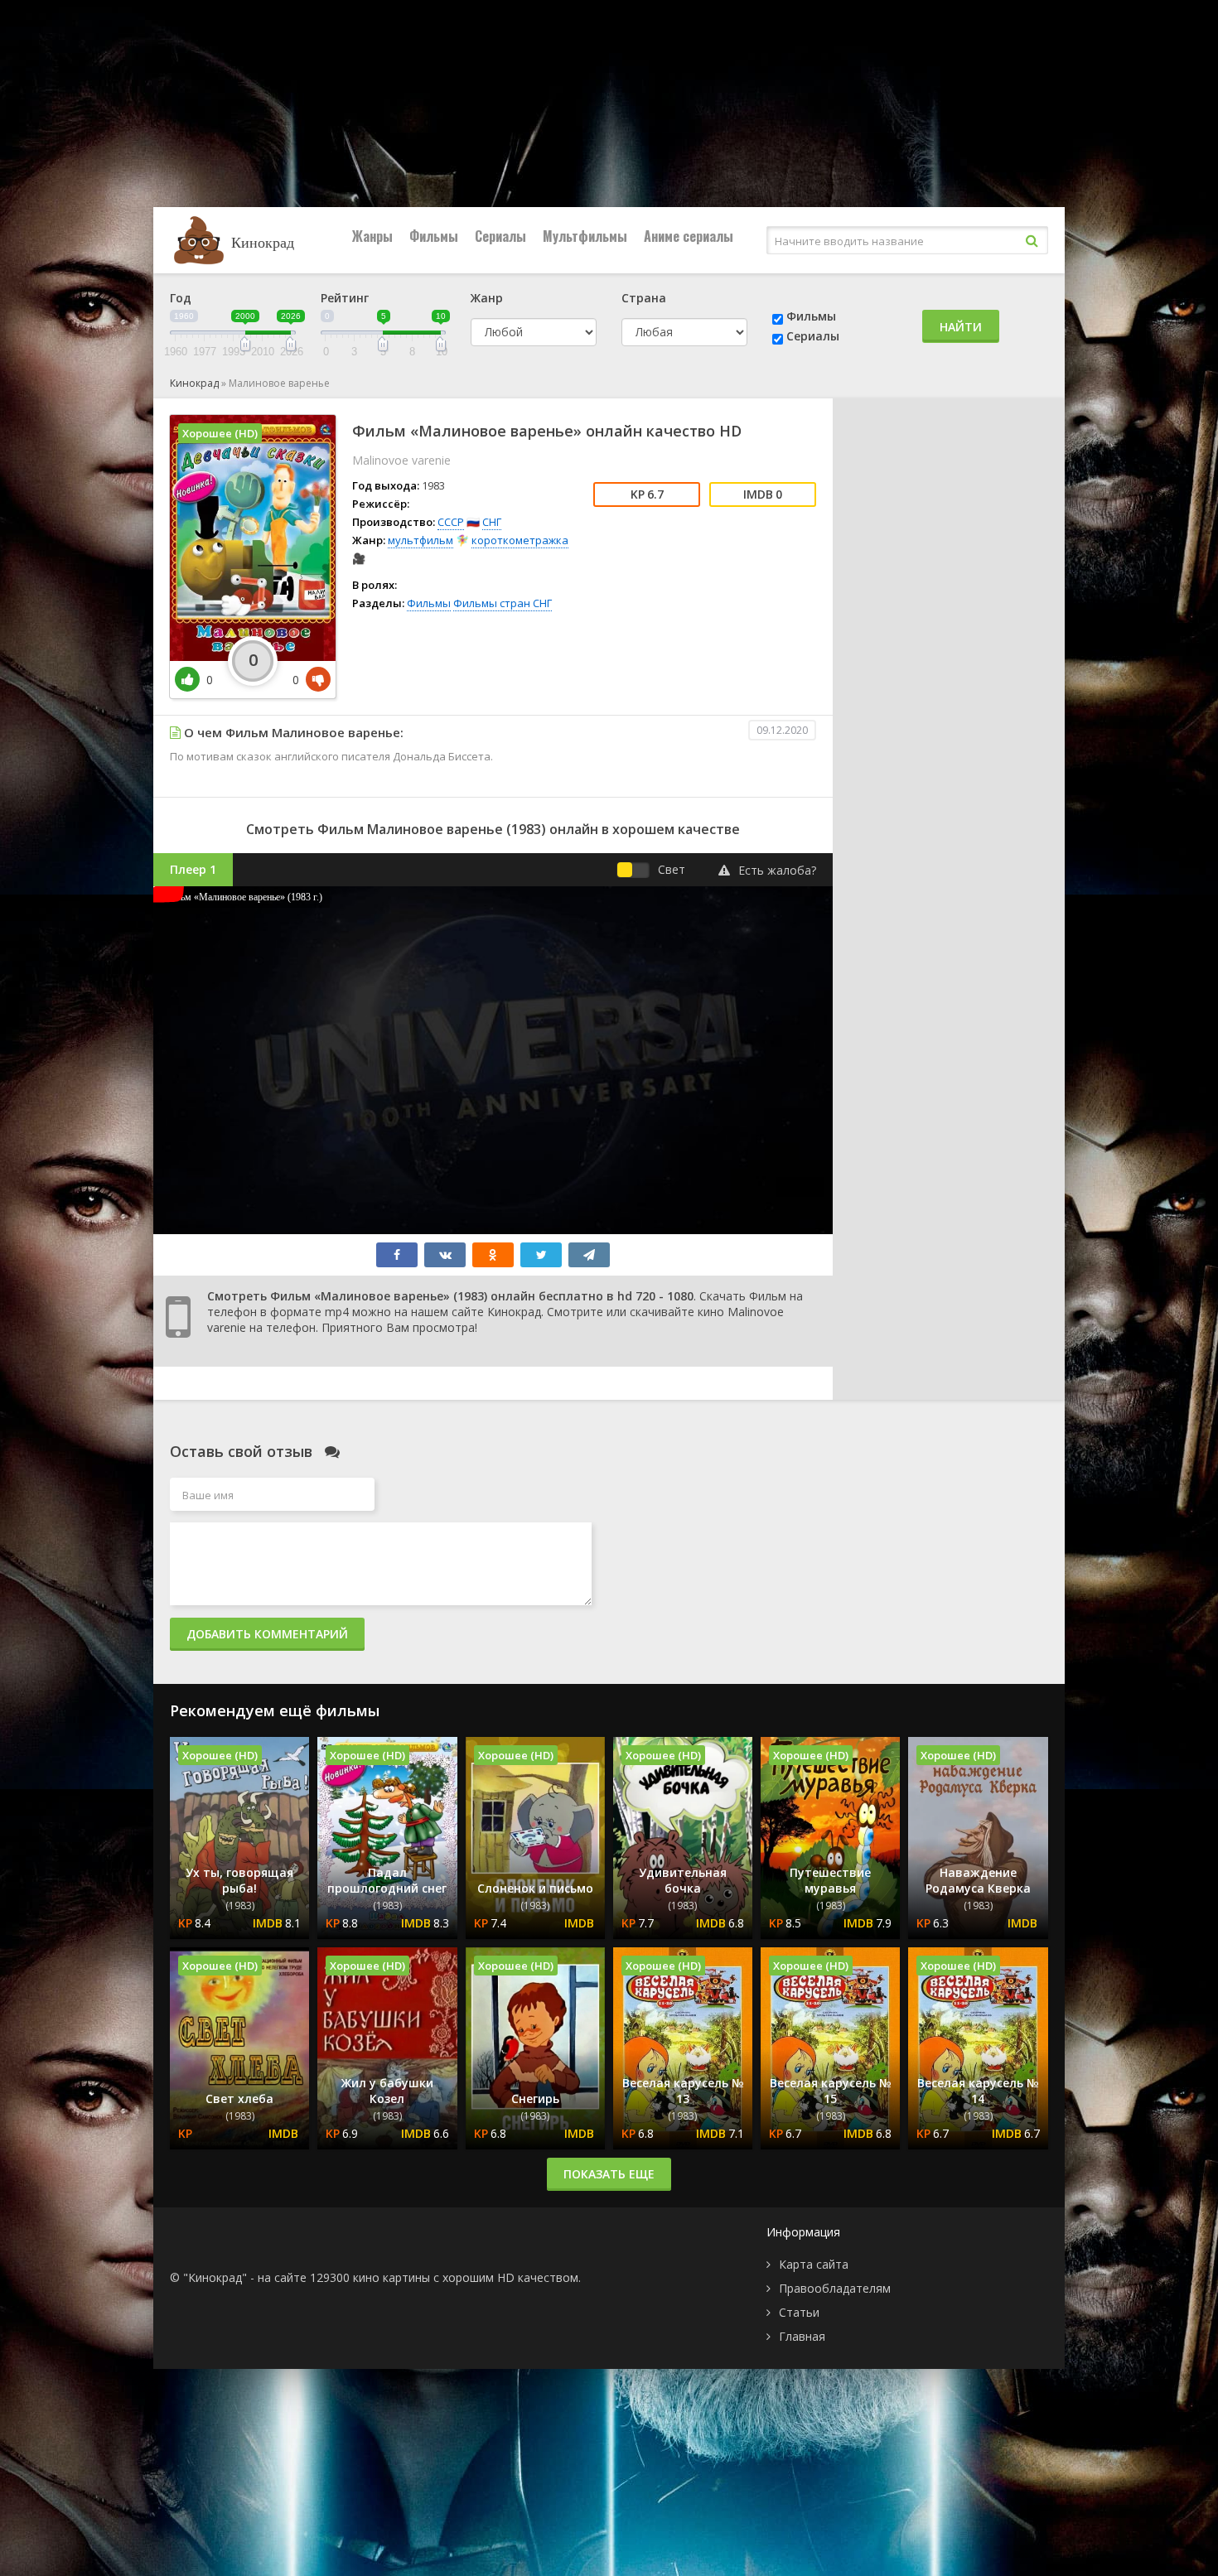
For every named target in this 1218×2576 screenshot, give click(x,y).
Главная (802, 2336)
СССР (451, 522)
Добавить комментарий (267, 1634)
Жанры (372, 236)
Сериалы (500, 236)
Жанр (487, 298)
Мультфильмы (585, 236)
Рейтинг (345, 298)
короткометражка (520, 540)
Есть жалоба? (777, 870)
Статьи (799, 2312)
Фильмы (434, 236)
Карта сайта (814, 2264)
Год (181, 298)
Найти (961, 327)
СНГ (492, 522)
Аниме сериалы (689, 236)
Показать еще (609, 2174)
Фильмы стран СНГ (503, 603)
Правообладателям (835, 2288)
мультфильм (420, 540)
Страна (644, 298)
